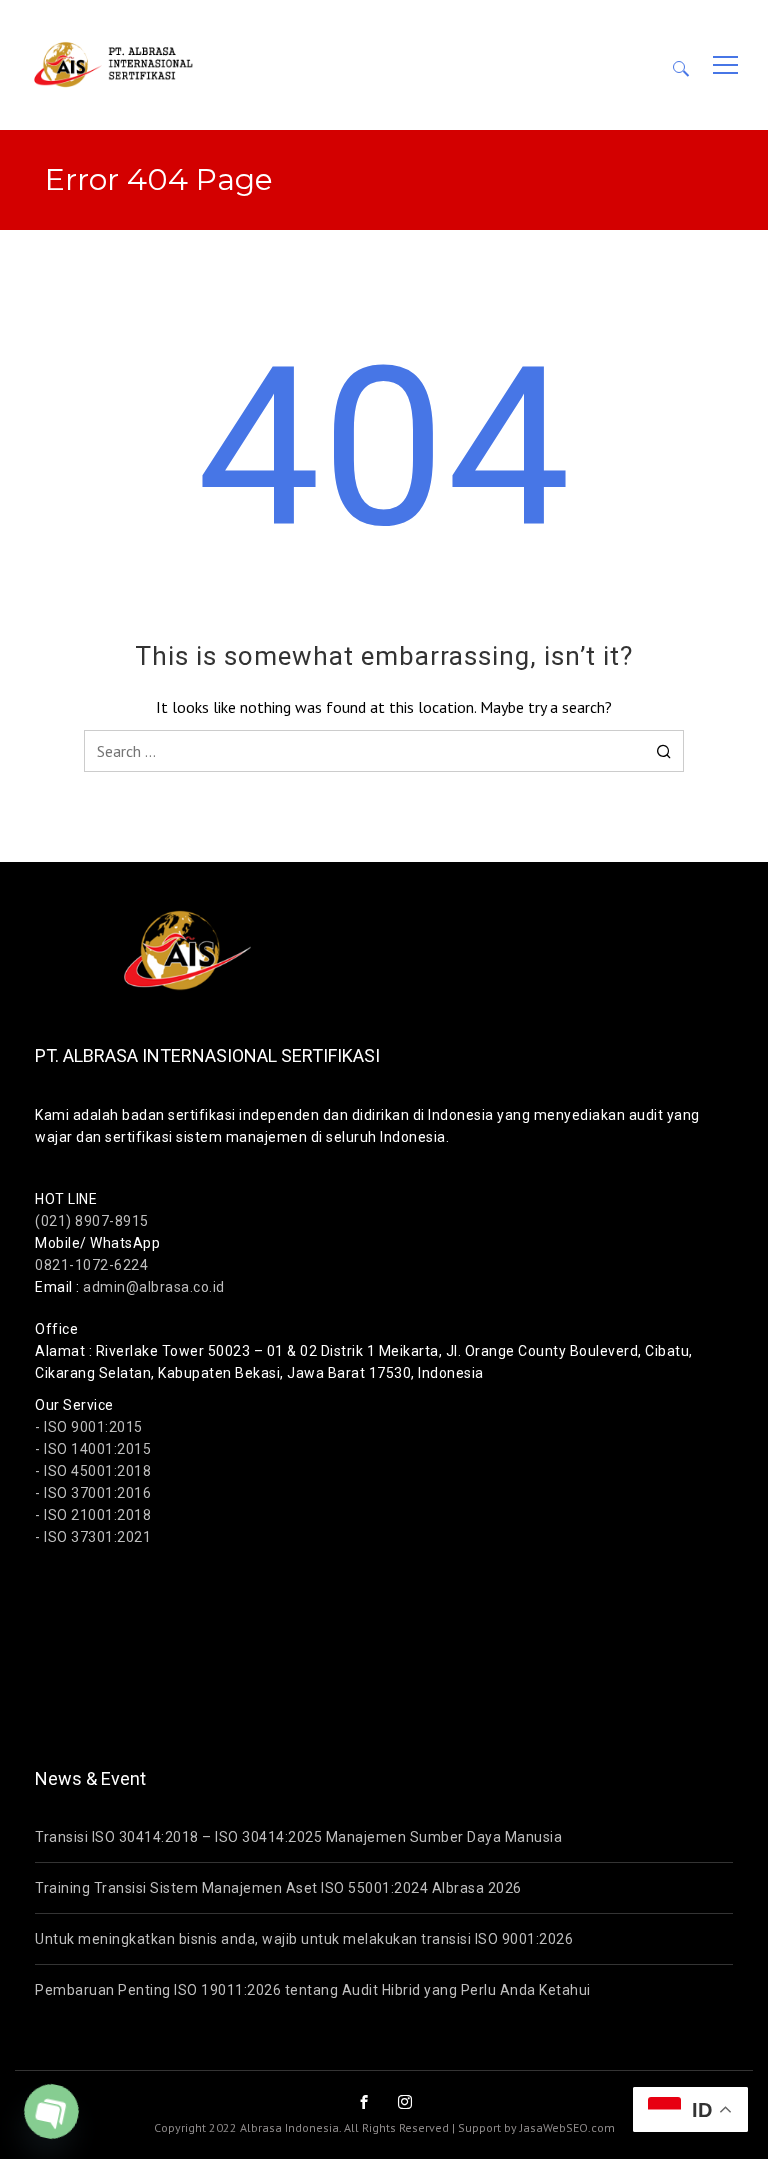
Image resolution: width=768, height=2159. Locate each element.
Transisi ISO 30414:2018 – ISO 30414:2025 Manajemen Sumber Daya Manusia (298, 1837)
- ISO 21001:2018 (93, 1515)
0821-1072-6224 (91, 1265)
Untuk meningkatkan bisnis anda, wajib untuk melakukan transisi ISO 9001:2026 (304, 1939)
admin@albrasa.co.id (154, 1287)
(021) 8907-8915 (92, 1221)
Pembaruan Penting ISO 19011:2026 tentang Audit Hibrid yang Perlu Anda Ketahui (313, 1990)
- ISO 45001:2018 (93, 1471)
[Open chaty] (51, 2111)
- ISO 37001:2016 (93, 1493)
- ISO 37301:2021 (93, 1537)
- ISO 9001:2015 (89, 1427)
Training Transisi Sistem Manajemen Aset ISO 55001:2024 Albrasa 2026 (278, 1888)
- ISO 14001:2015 (93, 1449)
